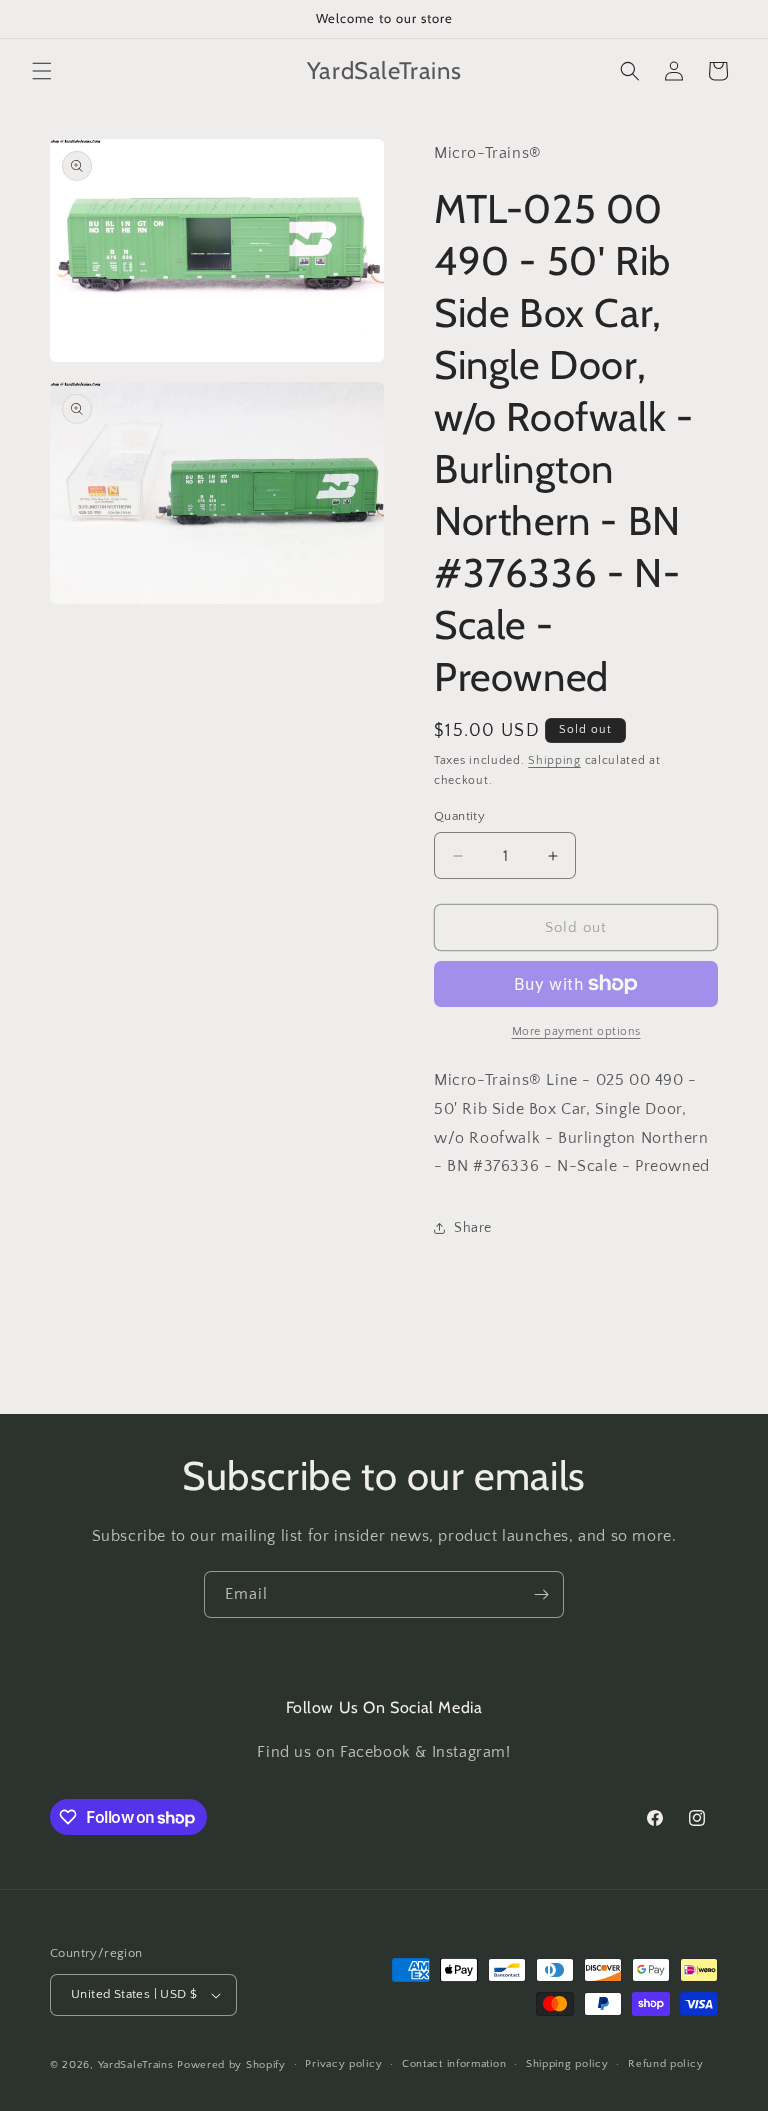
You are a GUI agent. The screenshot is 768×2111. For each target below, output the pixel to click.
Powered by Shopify (231, 2065)
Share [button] (473, 1228)
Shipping (554, 760)
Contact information (454, 2064)
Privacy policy (343, 2064)
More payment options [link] (576, 1031)
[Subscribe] (541, 1594)
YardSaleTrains (136, 2065)
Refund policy (665, 2064)
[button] (42, 71)
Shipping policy (567, 2064)
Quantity (459, 816)
